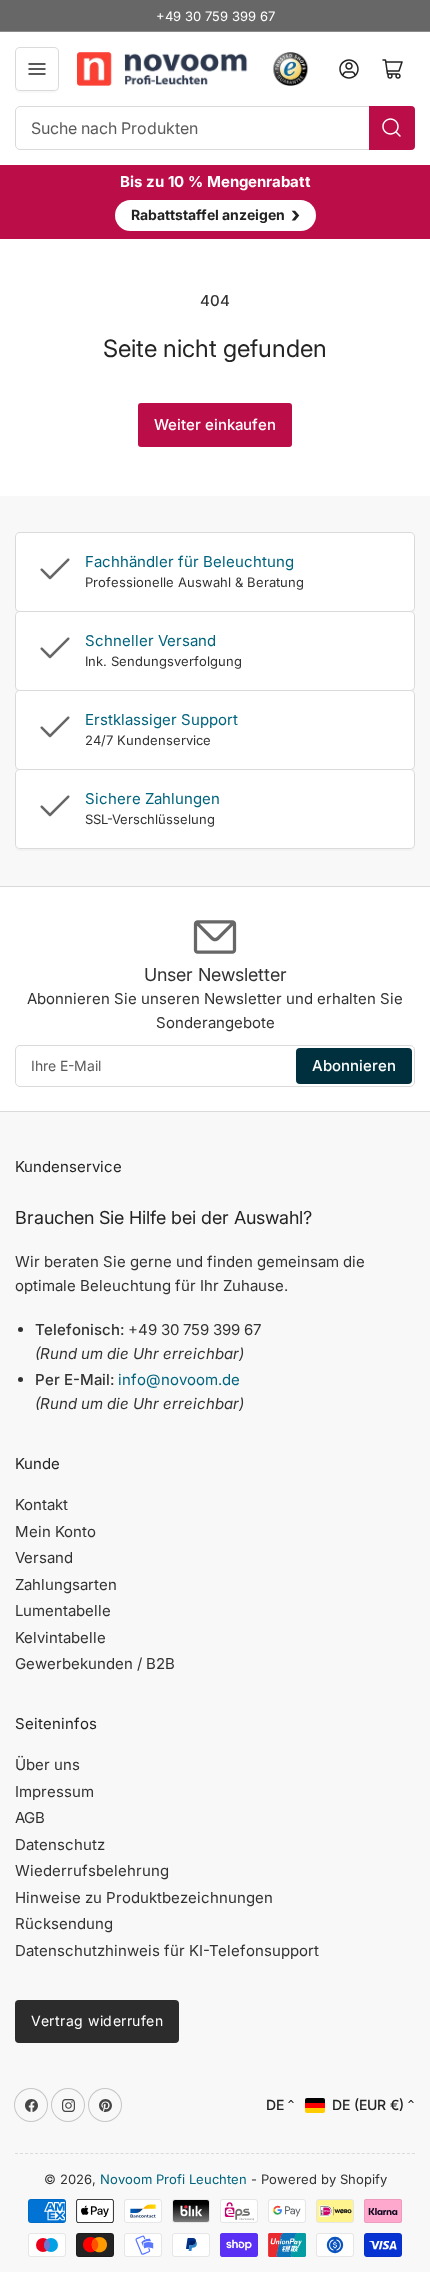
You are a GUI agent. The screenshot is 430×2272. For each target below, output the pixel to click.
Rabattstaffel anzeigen (215, 214)
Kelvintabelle (60, 1637)
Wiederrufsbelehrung (92, 1870)
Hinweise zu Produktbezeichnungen (144, 1897)
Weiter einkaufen (215, 424)
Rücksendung (64, 1923)
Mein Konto (55, 1531)
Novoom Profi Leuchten (173, 2179)
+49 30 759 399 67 (215, 16)
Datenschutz (60, 1844)
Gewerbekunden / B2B (95, 1663)
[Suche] (392, 128)
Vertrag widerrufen (97, 2020)
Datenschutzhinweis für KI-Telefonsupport (167, 1950)
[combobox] (215, 128)
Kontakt (41, 1504)
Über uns (47, 1764)
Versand (44, 1557)
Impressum (54, 1791)
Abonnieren (354, 1065)
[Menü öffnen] (37, 69)
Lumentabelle (63, 1610)
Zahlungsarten (66, 1584)
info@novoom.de (179, 1379)
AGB (30, 1817)
